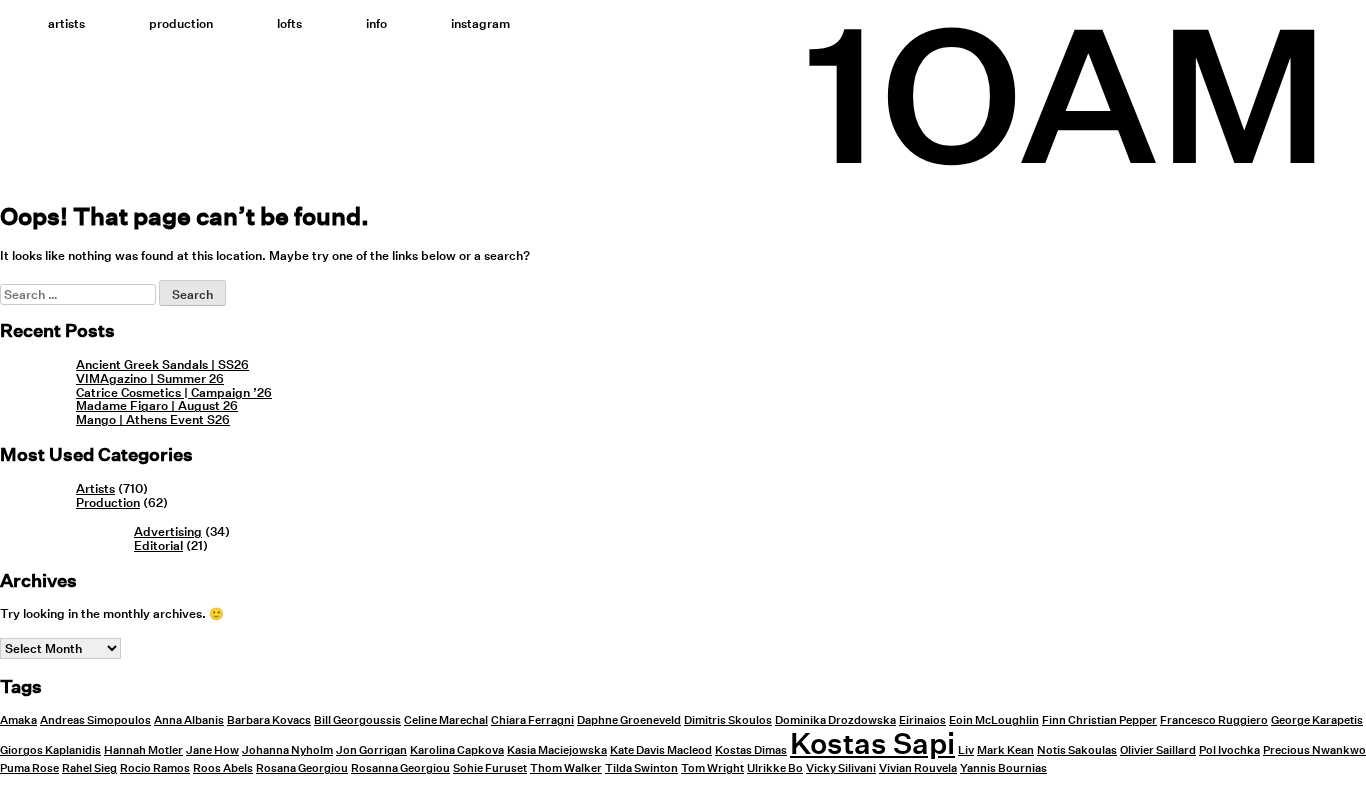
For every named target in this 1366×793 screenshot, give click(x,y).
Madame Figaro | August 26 (157, 405)
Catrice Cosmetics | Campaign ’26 (174, 392)
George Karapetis (1317, 720)
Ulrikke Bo (775, 768)
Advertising (168, 531)
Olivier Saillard (1158, 750)
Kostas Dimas (751, 750)
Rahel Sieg (89, 768)
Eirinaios (922, 720)
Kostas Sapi (872, 743)
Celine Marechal (446, 720)
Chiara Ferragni (532, 720)
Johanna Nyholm (287, 750)
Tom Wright (712, 768)
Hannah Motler (143, 750)
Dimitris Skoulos (728, 720)
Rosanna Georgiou (400, 768)
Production (181, 23)
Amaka (18, 720)
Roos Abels (223, 768)
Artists (66, 23)
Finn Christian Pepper (1099, 720)
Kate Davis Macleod (661, 750)
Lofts (289, 23)
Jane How (212, 750)
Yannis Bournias (1003, 768)
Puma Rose (29, 768)
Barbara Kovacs (269, 720)
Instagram (480, 23)
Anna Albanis (189, 720)
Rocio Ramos (155, 768)
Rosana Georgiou (302, 768)
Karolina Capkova (457, 750)
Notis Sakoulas (1077, 750)
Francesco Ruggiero (1214, 720)
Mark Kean (1005, 750)
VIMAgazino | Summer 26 (150, 378)
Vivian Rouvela (918, 768)
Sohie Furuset (490, 768)
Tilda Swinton (641, 768)
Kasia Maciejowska (557, 750)
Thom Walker (566, 768)
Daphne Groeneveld (629, 720)
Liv (966, 750)
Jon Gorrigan (371, 750)
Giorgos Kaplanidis (50, 750)
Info (376, 23)
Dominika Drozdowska (835, 720)
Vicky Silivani (841, 768)
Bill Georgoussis (357, 720)
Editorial (158, 545)
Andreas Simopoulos (95, 720)
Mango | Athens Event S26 (153, 419)
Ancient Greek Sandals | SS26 (162, 364)
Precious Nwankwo (1314, 750)
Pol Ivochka (1229, 750)
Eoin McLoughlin (994, 720)
